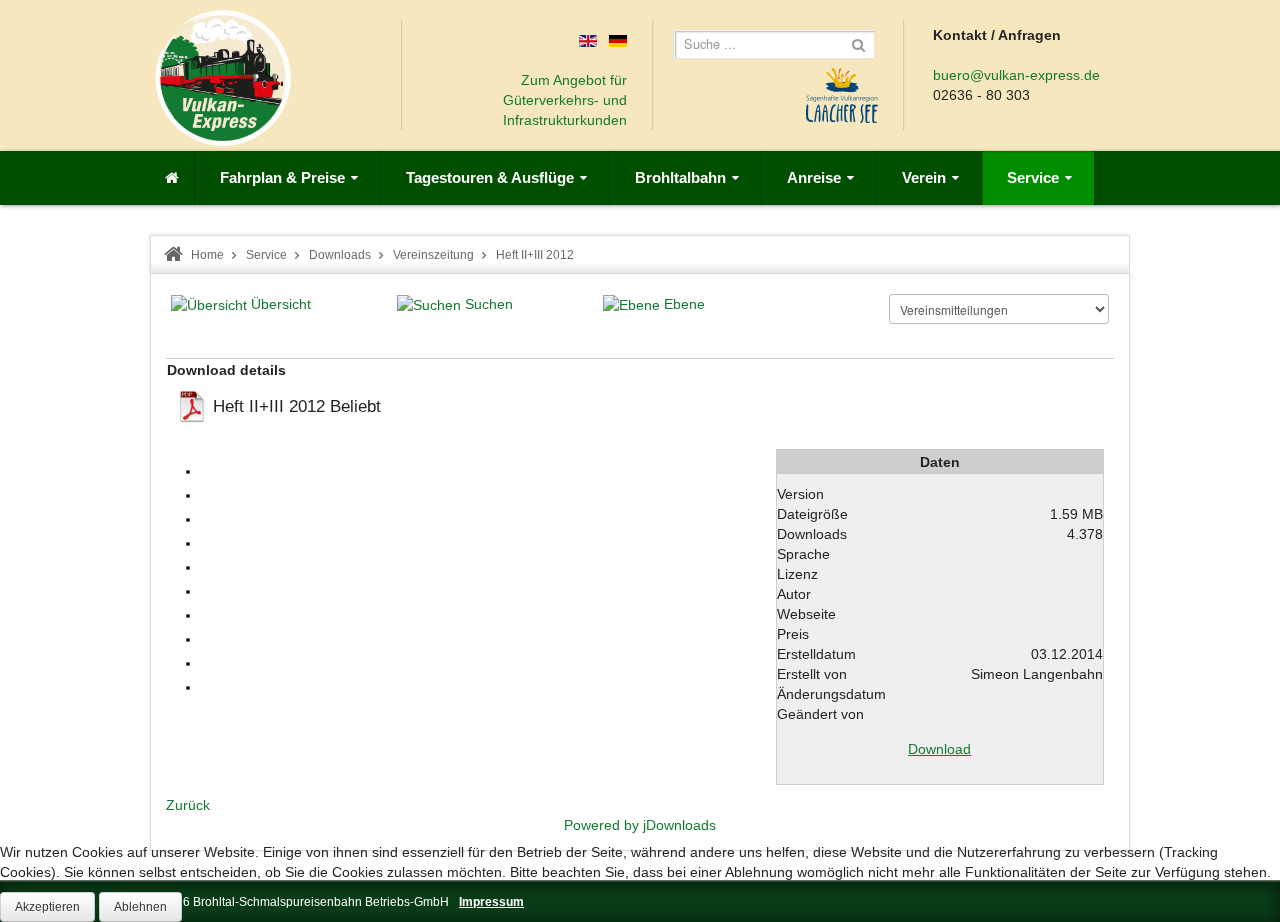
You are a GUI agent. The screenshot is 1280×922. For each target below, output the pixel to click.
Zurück (188, 805)
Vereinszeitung (433, 255)
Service (266, 255)
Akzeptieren (47, 907)
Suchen (489, 304)
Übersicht (281, 304)
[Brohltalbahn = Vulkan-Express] (223, 78)
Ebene (684, 304)
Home (207, 255)
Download (939, 749)
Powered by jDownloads (640, 825)
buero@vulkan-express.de (1016, 75)
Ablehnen (140, 907)
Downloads (340, 255)
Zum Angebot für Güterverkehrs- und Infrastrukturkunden (565, 100)
